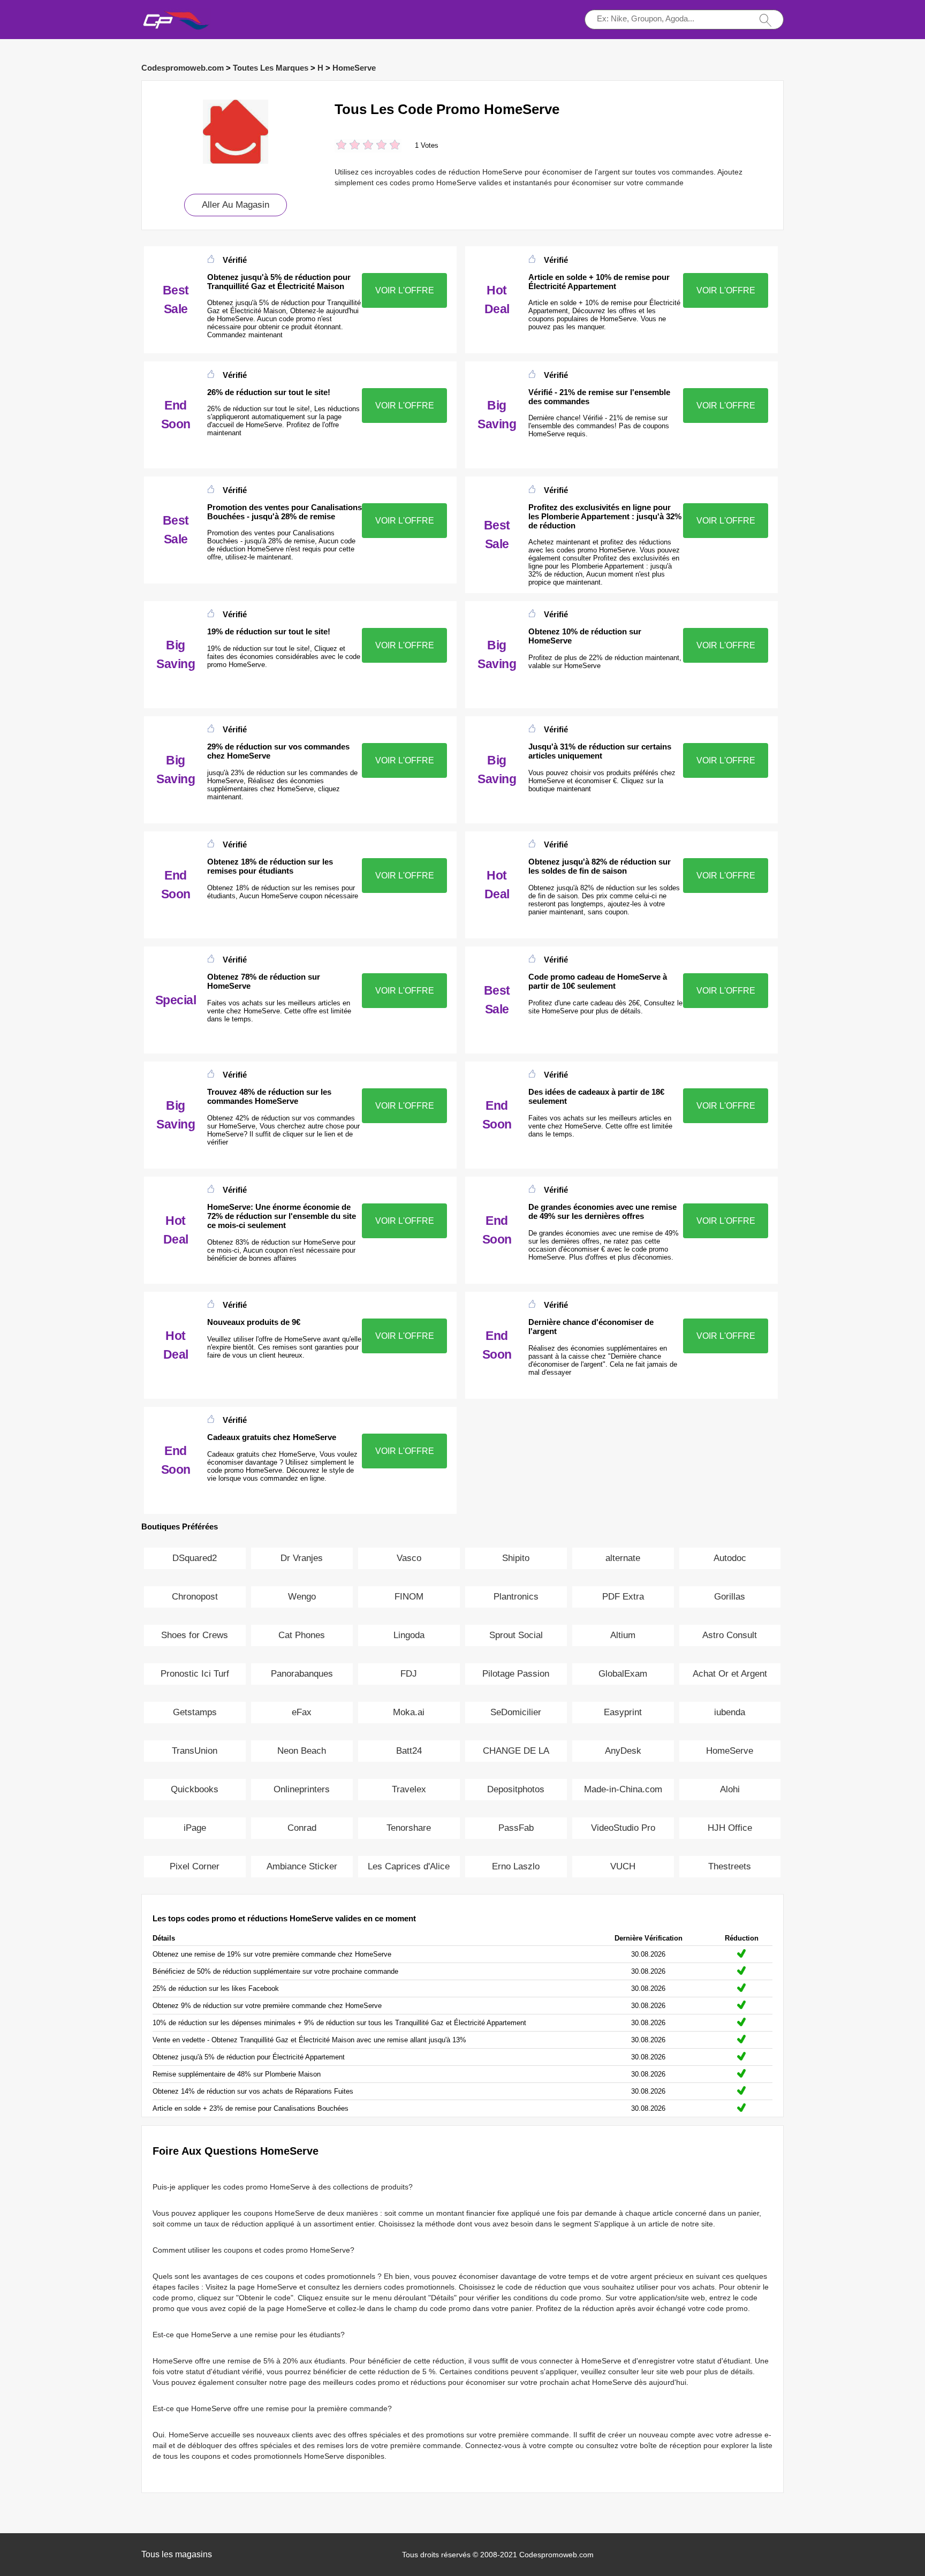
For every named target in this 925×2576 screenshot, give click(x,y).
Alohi (730, 1789)
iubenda (730, 1712)
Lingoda (409, 1635)
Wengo (302, 1597)
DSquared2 (195, 1558)
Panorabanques (302, 1674)
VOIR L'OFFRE (405, 290)
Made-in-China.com (623, 1789)
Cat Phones (302, 1635)
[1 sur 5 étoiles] (341, 146)
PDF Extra (623, 1597)
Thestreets (730, 1866)
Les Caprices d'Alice (409, 1866)
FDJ (409, 1674)
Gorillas (730, 1597)
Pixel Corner (195, 1866)
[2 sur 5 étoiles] (348, 146)
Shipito (516, 1558)
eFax (302, 1712)
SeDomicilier (516, 1712)
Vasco (409, 1558)
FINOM (409, 1597)
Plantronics (516, 1597)
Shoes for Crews (195, 1635)
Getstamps (195, 1712)
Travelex (409, 1789)
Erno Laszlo (516, 1866)
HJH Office (730, 1828)
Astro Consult (730, 1635)
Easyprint (623, 1712)
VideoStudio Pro (623, 1828)
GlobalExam (623, 1674)
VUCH (623, 1866)
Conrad (302, 1828)
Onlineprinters (302, 1789)
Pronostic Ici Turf (195, 1674)
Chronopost (195, 1597)
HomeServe (354, 68)
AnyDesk (623, 1751)
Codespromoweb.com (183, 68)
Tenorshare (409, 1828)
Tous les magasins (177, 2554)
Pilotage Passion (516, 1674)
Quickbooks (195, 1789)
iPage (195, 1828)
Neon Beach (302, 1751)
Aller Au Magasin (236, 205)
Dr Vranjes (302, 1558)
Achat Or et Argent (730, 1674)
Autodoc (730, 1558)
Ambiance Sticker (302, 1866)
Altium (623, 1635)
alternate (623, 1558)
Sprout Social (516, 1635)
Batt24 (409, 1751)
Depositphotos (516, 1789)
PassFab (516, 1828)
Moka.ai (409, 1712)
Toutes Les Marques (271, 68)
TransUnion (195, 1751)
